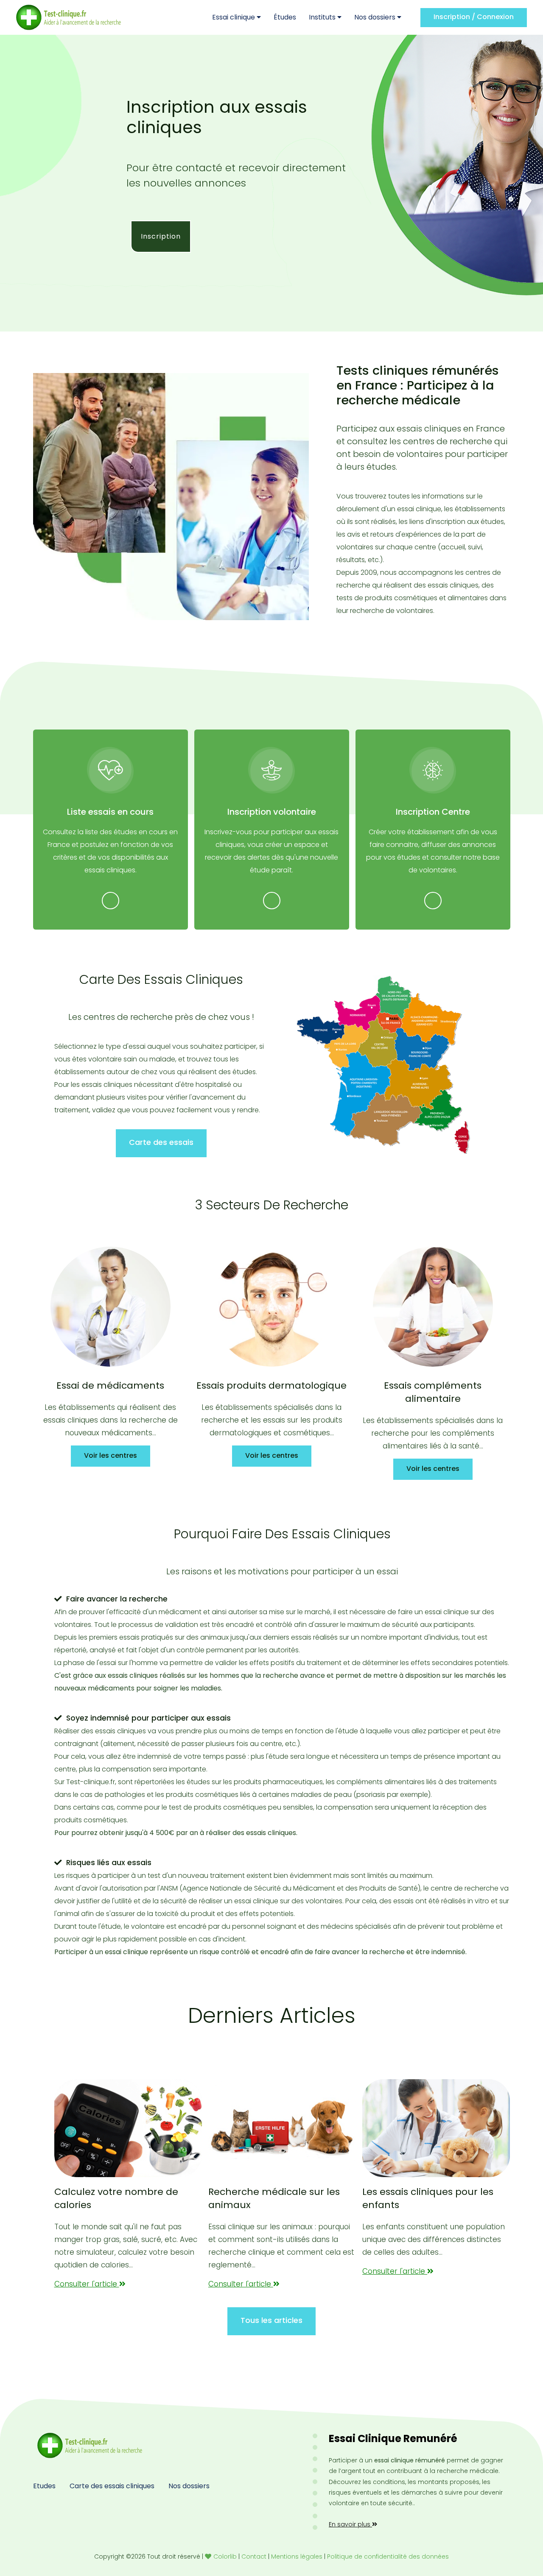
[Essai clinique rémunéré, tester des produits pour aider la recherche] (88, 2445)
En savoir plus (350, 2524)
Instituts (323, 17)
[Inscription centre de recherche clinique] (433, 770)
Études (285, 17)
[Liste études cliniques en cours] (111, 770)
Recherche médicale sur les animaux (274, 2199)
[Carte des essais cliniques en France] (383, 1065)
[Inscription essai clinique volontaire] (272, 770)
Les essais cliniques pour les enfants (428, 2199)
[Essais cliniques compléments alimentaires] (433, 1307)
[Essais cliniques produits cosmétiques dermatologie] (272, 1307)
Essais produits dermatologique (271, 1386)
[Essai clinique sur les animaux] (282, 2128)
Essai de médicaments (110, 1386)
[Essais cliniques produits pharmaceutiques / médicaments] (111, 1307)
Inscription (161, 236)
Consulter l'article (87, 2284)
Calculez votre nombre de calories (116, 2199)
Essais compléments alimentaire (433, 1392)
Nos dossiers (376, 17)
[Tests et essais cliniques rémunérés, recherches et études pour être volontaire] (69, 17)
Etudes (44, 2486)
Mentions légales (297, 2557)
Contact (254, 2557)
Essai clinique (234, 17)
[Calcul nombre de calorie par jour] (128, 2128)
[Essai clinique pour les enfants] (436, 2128)
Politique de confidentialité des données (388, 2557)
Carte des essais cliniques (112, 2486)
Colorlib (225, 2557)
